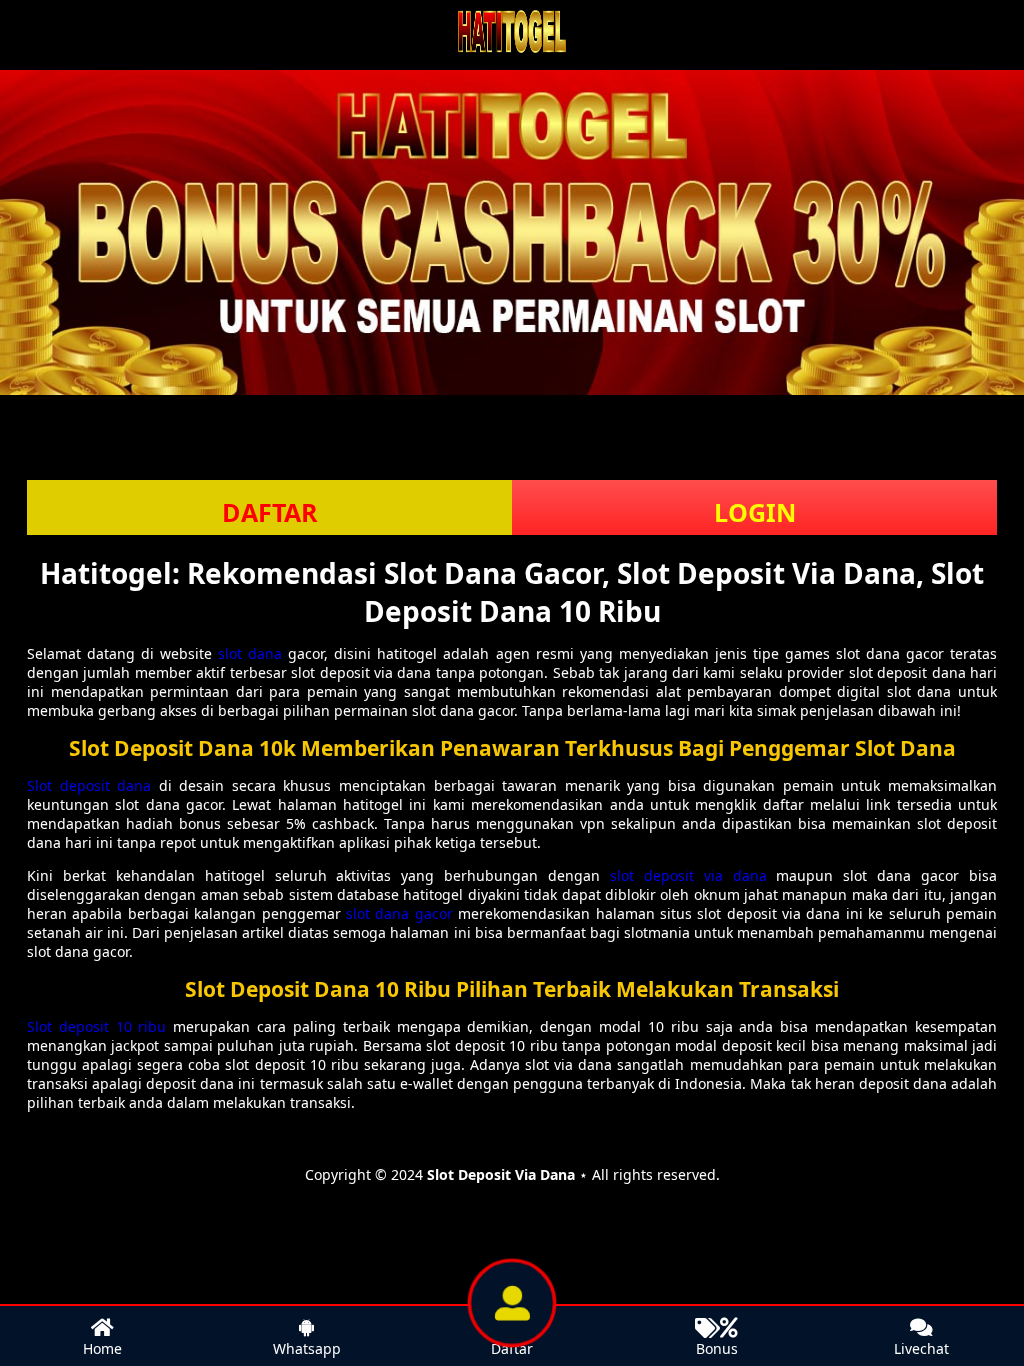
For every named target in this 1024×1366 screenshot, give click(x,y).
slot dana (250, 653)
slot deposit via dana (688, 875)
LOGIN (755, 512)
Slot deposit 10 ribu (97, 1026)
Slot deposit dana (89, 785)
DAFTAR (270, 512)
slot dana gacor (399, 913)
